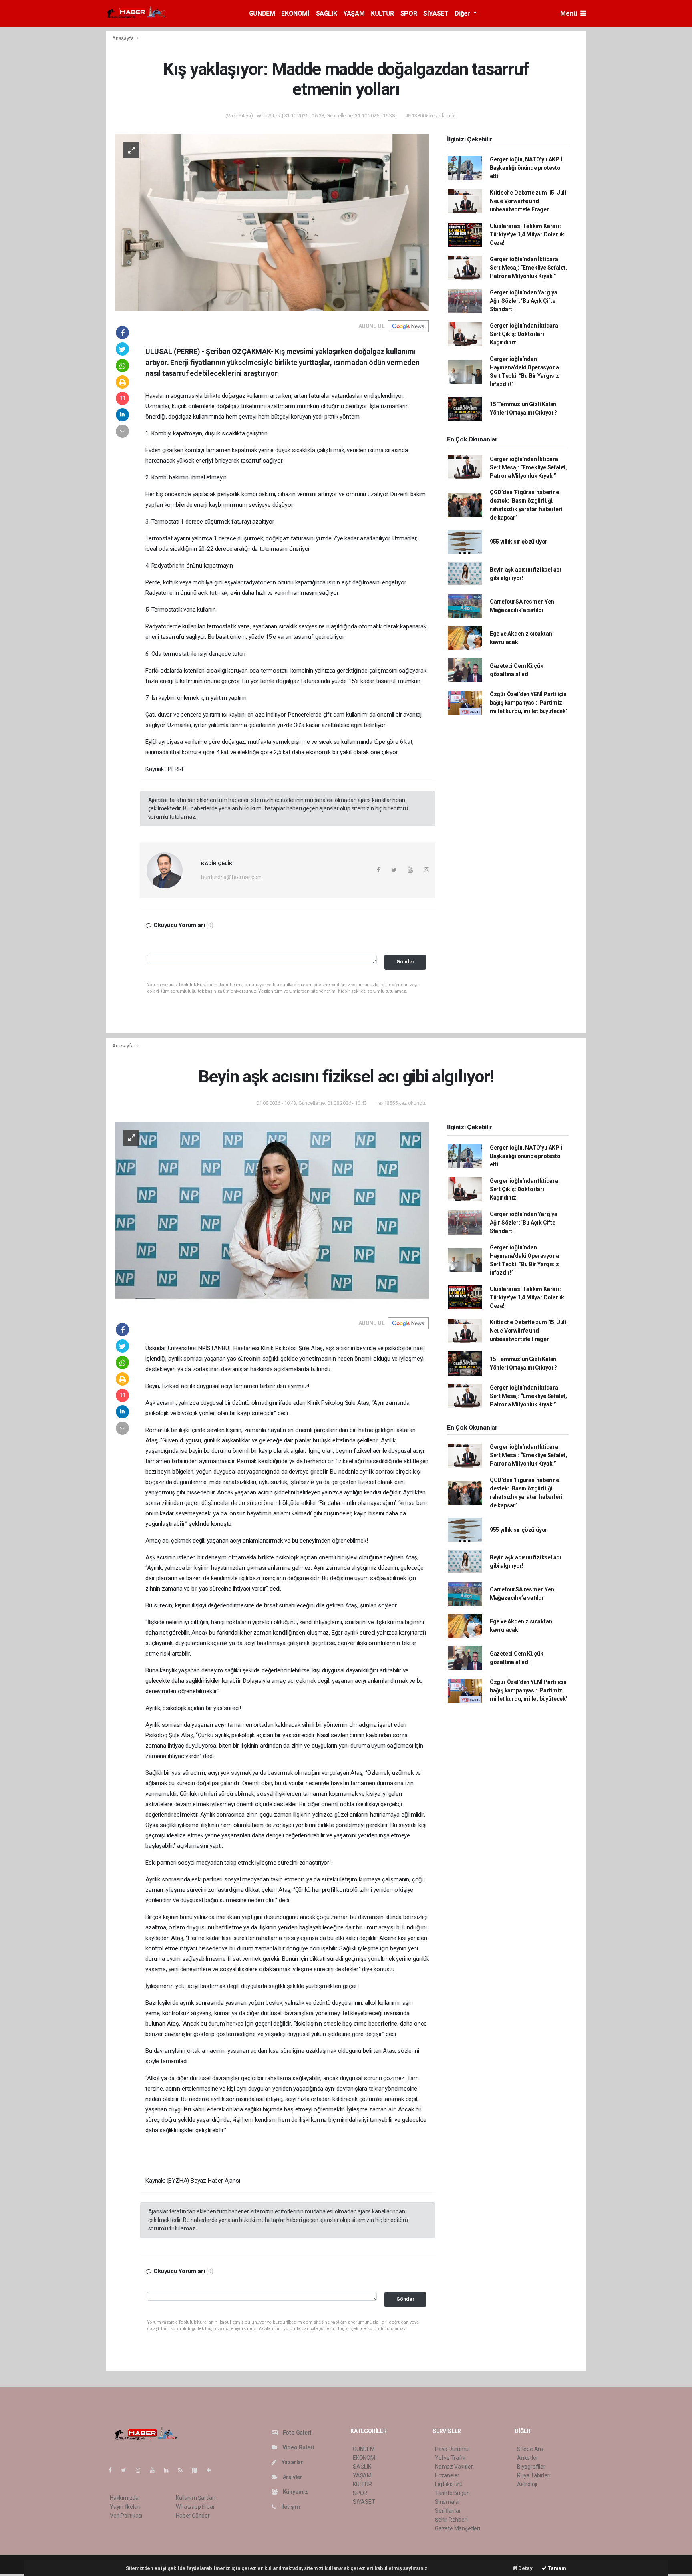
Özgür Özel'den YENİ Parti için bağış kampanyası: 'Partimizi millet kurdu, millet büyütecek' (528, 703)
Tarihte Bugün (452, 2493)
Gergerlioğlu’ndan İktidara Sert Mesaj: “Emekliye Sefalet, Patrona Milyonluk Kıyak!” (528, 268)
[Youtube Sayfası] (155, 2470)
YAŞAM (354, 13)
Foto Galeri (297, 2433)
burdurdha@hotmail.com (232, 877)
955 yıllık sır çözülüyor (519, 542)
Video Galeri (298, 2447)
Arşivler (292, 2477)
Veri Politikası (126, 2516)
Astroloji (527, 2484)
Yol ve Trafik (450, 2458)
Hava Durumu (452, 2449)
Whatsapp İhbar (195, 2507)
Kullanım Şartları (196, 2498)
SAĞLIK (327, 13)
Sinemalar (448, 2502)
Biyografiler (531, 2467)
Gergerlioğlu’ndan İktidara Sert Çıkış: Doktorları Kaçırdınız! (524, 334)
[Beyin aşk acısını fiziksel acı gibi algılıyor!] (272, 1214)
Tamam (556, 2568)
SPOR (409, 13)
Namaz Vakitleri (454, 2467)
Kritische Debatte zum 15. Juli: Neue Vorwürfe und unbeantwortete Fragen (529, 201)
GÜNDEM (262, 13)
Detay (525, 2568)
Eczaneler (447, 2475)
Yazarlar (292, 2462)
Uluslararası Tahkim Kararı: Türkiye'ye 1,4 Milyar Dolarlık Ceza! (527, 234)
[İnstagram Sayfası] (141, 2470)
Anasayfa (123, 38)
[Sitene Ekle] (212, 2470)
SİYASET (436, 13)
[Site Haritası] (198, 2470)
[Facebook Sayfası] (113, 2470)
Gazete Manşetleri (458, 2528)
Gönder (405, 962)
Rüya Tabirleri (534, 2475)
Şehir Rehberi (451, 2520)
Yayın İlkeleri (125, 2507)
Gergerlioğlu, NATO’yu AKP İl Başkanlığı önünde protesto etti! (527, 168)
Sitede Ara (530, 2449)
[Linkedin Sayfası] (169, 2470)
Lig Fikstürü (449, 2484)
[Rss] (184, 2470)
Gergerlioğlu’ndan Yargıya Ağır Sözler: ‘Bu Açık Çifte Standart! (524, 301)
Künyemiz (295, 2492)
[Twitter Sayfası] (127, 2470)
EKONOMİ (295, 13)
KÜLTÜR (382, 13)
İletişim (290, 2507)
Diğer (463, 13)
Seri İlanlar (448, 2511)
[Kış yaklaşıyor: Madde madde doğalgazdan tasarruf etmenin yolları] (272, 222)
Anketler (527, 2458)
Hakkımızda (124, 2498)
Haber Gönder (193, 2516)
